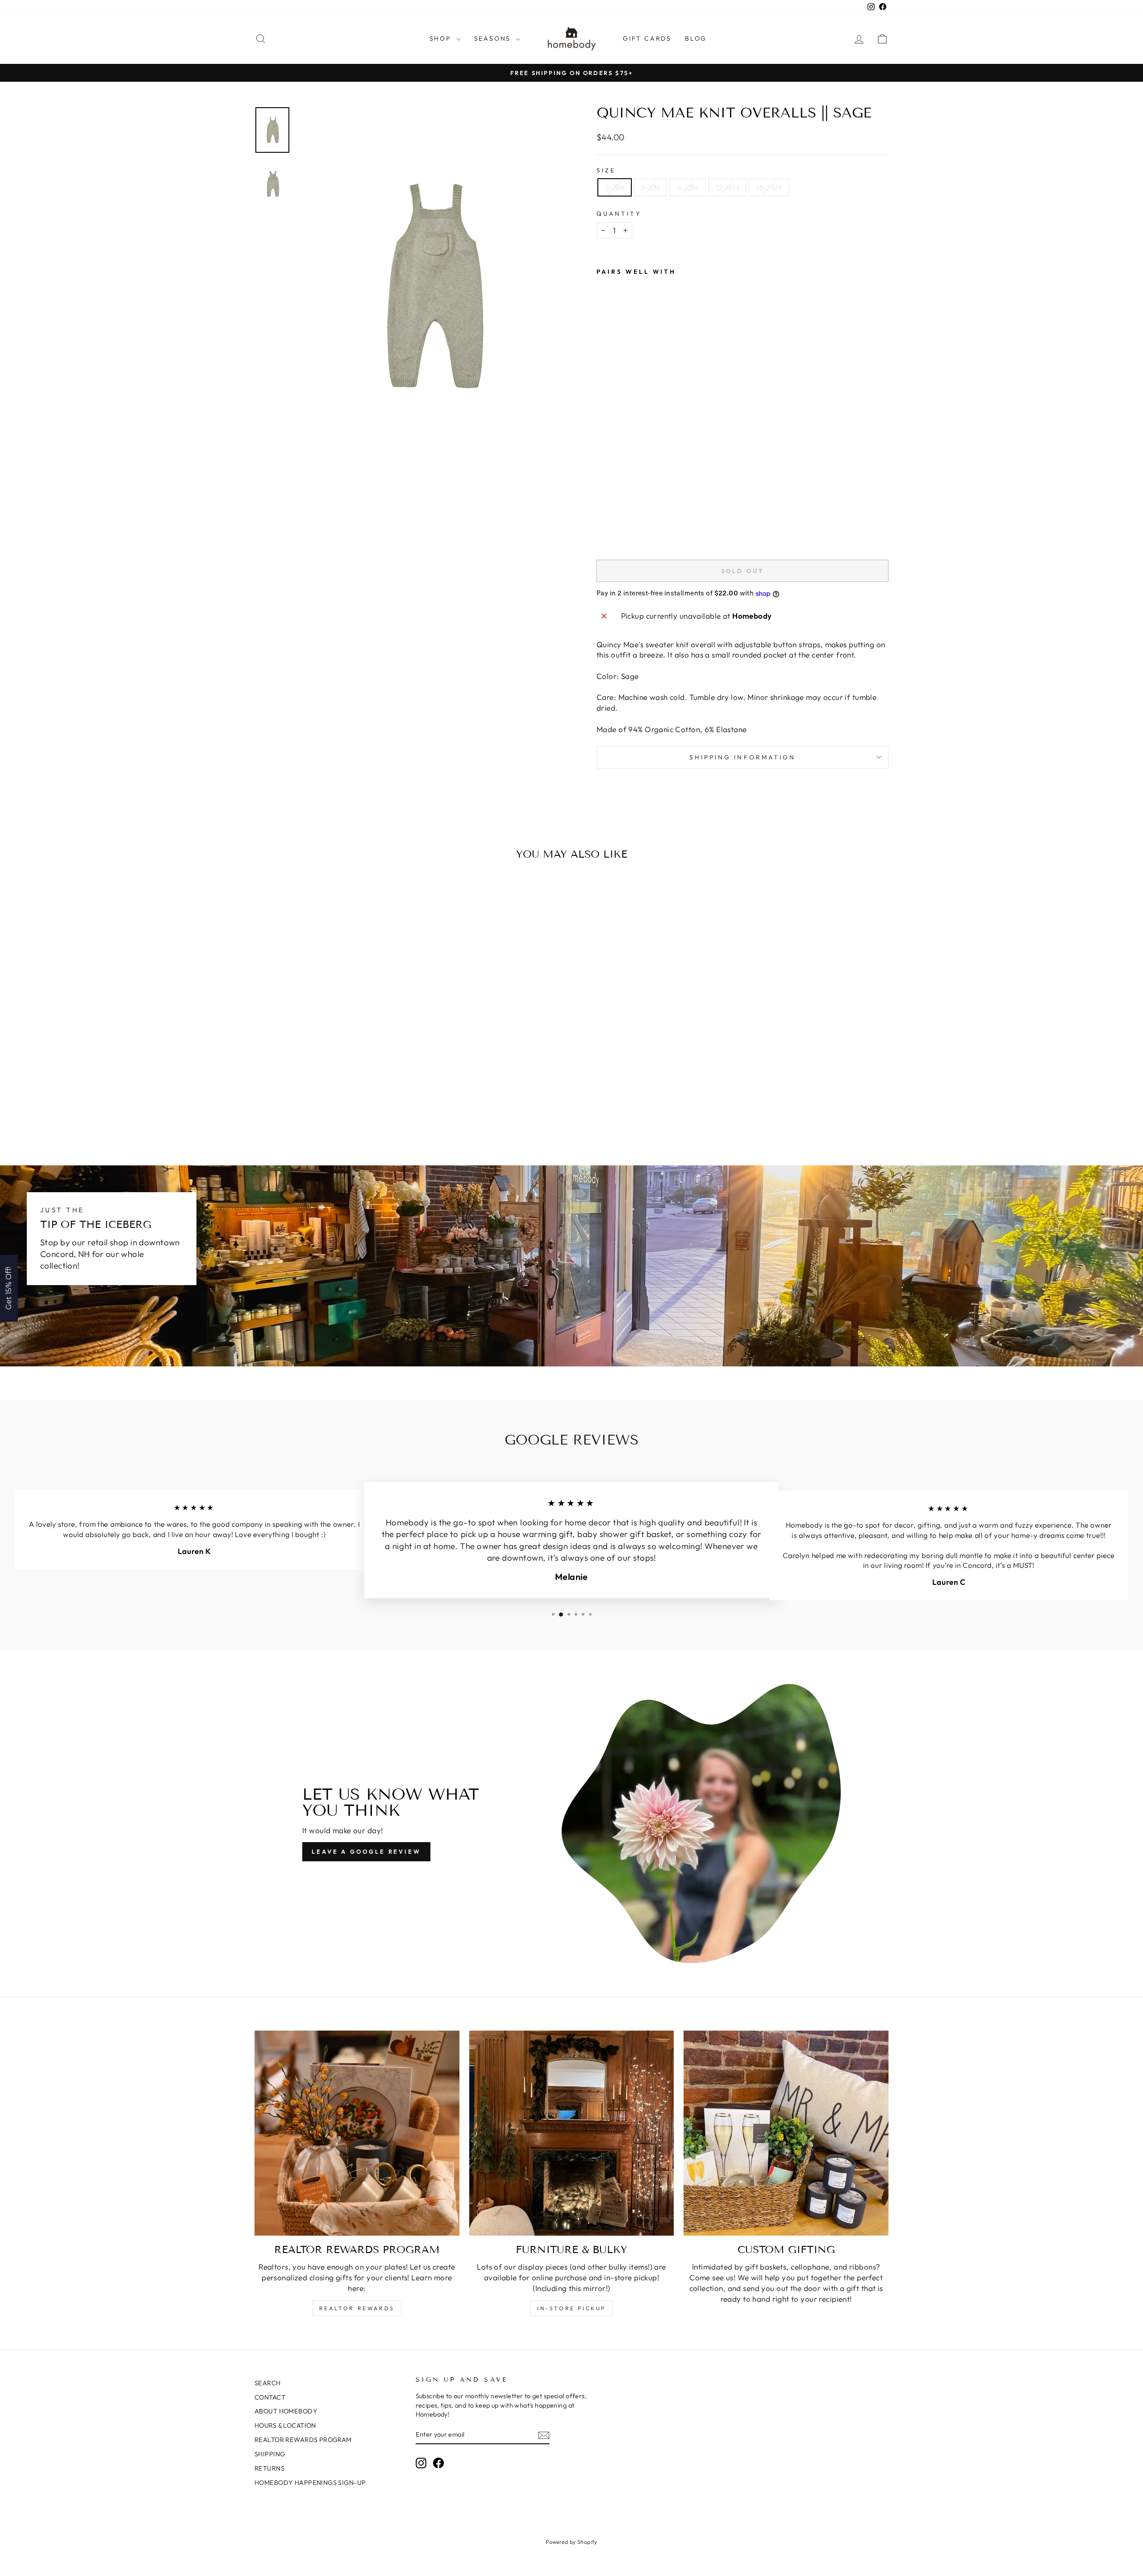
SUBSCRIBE (634, 1314)
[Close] (688, 1216)
